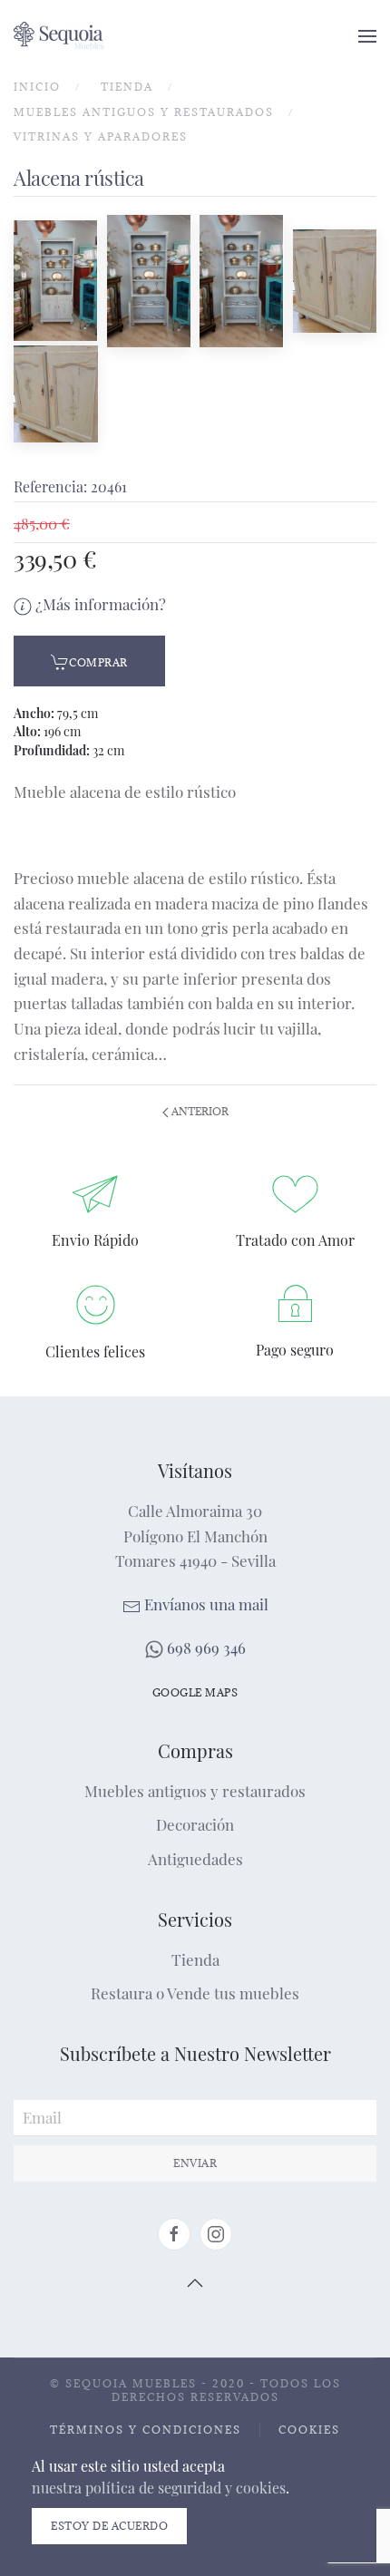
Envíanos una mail (205, 1604)
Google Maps (195, 1692)
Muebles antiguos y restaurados (144, 112)
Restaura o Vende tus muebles (195, 1993)
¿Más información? (99, 604)
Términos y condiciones (146, 2430)
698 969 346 (205, 1648)
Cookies (309, 2430)
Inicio (37, 87)
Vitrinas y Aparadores (101, 136)
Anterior (199, 1111)
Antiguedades (195, 1859)
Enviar (195, 2163)
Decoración (195, 1824)
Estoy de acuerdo (109, 2526)
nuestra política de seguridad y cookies (159, 2488)
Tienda (127, 87)
